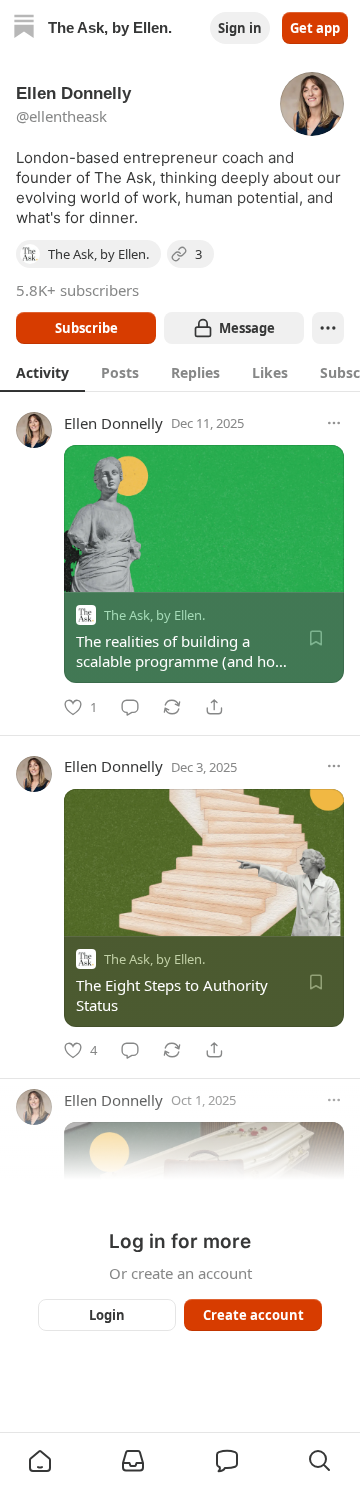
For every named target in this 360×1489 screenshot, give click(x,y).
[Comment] (130, 707)
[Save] (316, 638)
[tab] (42, 372)
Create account (253, 1315)
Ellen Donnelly (113, 423)
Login (107, 1315)
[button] (40, 1461)
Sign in (240, 28)
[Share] (214, 707)
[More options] (334, 423)
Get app (315, 28)
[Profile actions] (328, 328)
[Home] (24, 28)
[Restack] (172, 707)
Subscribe (86, 328)
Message (247, 328)
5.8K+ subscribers (77, 290)
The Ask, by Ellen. (154, 615)
